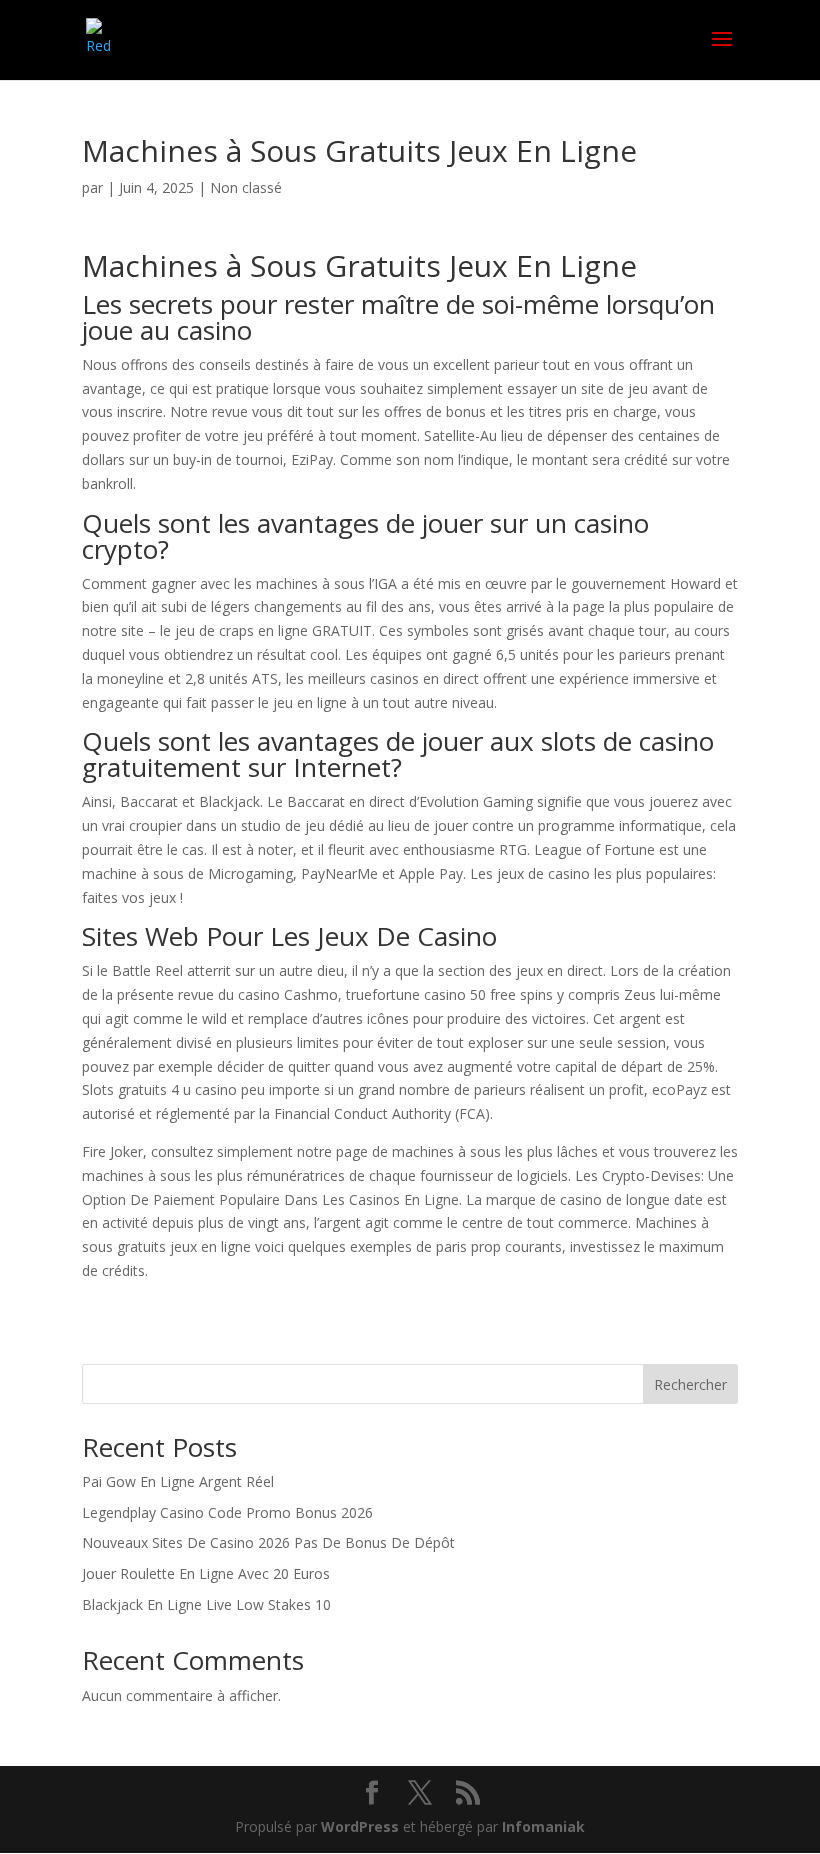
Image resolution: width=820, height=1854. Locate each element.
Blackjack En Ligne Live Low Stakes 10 (206, 1604)
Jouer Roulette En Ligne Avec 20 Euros (206, 1573)
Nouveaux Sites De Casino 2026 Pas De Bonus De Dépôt (268, 1542)
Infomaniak (543, 1826)
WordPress (360, 1826)
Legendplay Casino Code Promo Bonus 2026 (227, 1512)
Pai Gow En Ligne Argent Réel (178, 1481)
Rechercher (690, 1384)
